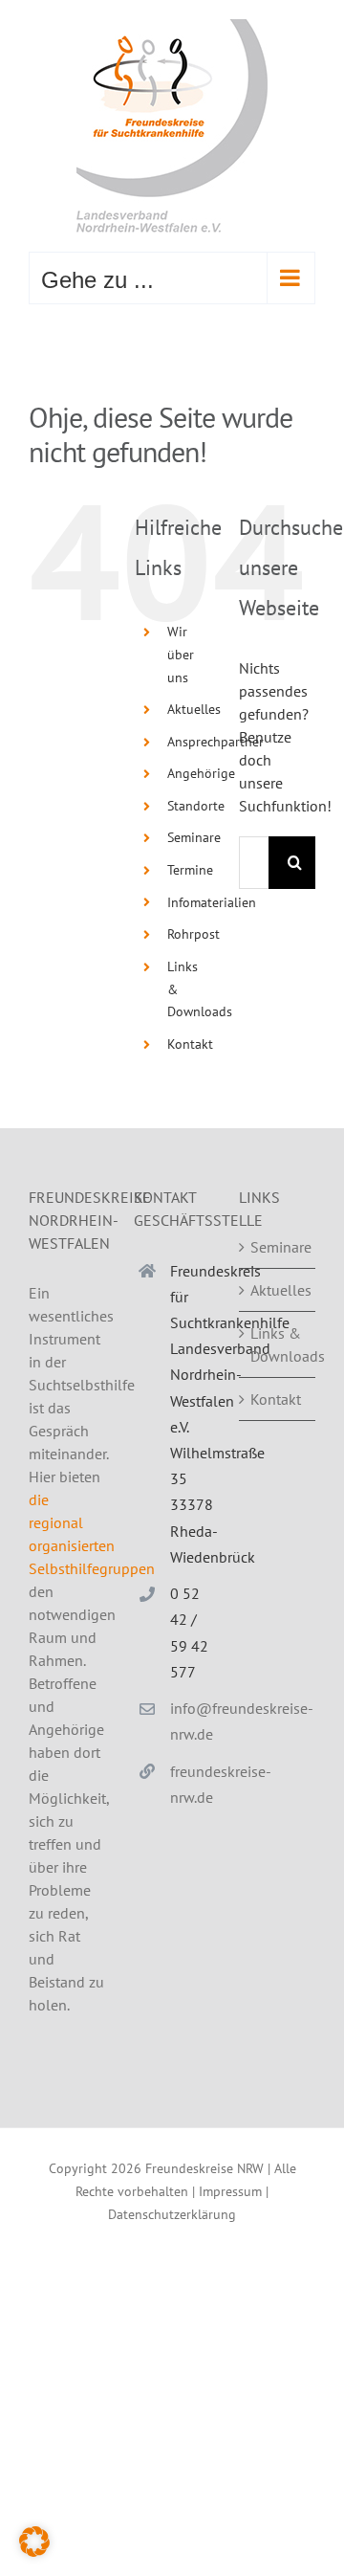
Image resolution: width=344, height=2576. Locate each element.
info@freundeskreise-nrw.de (190, 1721)
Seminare (194, 837)
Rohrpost (193, 934)
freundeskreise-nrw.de (190, 1784)
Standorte (196, 806)
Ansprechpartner (215, 742)
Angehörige (201, 773)
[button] (34, 2542)
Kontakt (190, 1044)
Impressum (230, 2191)
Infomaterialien (212, 902)
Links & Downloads (278, 1344)
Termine (190, 870)
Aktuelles (194, 709)
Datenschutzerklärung (172, 2214)
